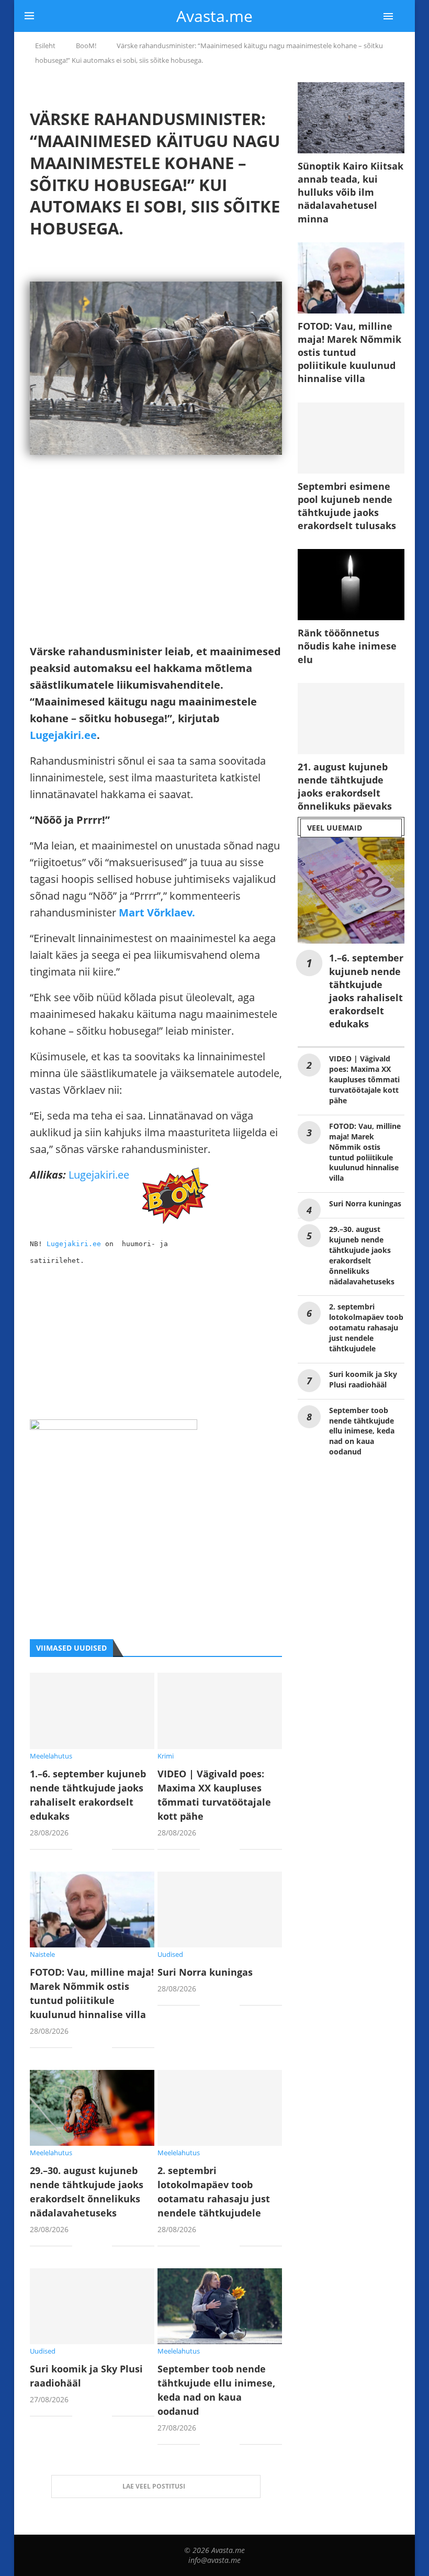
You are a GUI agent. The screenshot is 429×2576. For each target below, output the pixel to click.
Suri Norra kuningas (205, 1972)
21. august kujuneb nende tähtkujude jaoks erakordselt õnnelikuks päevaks (345, 787)
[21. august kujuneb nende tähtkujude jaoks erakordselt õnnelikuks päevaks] (351, 719)
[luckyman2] (114, 1427)
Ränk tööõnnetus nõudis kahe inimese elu (347, 646)
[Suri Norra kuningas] (220, 1909)
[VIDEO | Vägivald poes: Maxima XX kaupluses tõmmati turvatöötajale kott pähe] (220, 1711)
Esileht (45, 46)
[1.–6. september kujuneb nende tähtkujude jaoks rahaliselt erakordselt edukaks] (92, 1711)
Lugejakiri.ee (63, 735)
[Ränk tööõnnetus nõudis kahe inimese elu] (351, 585)
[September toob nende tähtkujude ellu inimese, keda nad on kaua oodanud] (220, 2306)
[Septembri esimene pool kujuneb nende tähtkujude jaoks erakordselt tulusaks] (351, 438)
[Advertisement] (156, 570)
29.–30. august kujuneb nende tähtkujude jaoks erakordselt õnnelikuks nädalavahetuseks (362, 1255)
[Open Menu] (388, 16)
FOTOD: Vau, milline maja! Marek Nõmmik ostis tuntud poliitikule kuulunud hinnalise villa (349, 352)
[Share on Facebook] (88, 1850)
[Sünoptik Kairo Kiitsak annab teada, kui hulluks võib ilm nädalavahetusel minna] (351, 118)
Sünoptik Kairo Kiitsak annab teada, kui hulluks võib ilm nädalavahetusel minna (351, 192)
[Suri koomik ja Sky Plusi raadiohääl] (92, 2306)
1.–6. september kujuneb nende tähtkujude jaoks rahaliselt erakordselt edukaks (366, 991)
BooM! (86, 46)
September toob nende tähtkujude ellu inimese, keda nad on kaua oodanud (362, 1431)
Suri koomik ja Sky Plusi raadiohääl (363, 1379)
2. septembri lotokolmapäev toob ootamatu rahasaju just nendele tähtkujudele (366, 1328)
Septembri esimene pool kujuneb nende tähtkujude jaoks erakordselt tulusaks (347, 506)
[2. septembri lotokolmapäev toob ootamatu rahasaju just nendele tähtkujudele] (220, 2108)
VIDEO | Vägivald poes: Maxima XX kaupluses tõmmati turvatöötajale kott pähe (364, 1079)
